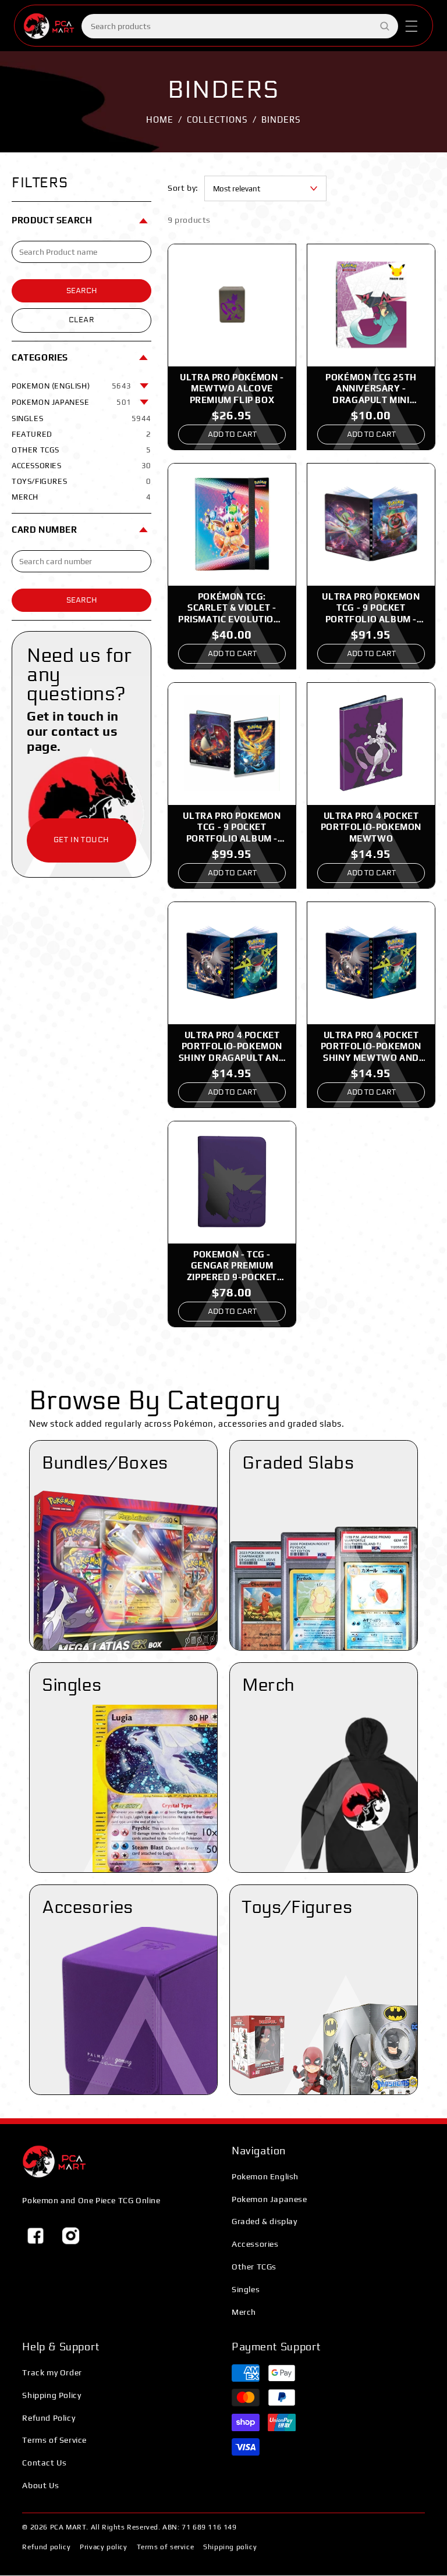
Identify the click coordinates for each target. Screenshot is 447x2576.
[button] (411, 26)
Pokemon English (265, 2176)
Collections (217, 120)
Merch (244, 2312)
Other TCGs (254, 2267)
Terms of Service (54, 2440)
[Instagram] (70, 2236)
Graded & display (265, 2221)
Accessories (255, 2244)
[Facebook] (36, 2236)
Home (160, 120)
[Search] (385, 26)
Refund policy (46, 2547)
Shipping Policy (52, 2395)
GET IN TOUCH (81, 840)
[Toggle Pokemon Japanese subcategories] (144, 402)
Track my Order (52, 2372)
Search (82, 291)
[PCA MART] (54, 2162)
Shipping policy (230, 2547)
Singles (246, 2289)
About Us (40, 2485)
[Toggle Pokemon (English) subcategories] (144, 386)
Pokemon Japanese (269, 2199)
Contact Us (44, 2463)
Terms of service (166, 2547)
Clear (82, 320)
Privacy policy (103, 2547)
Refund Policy (49, 2418)
